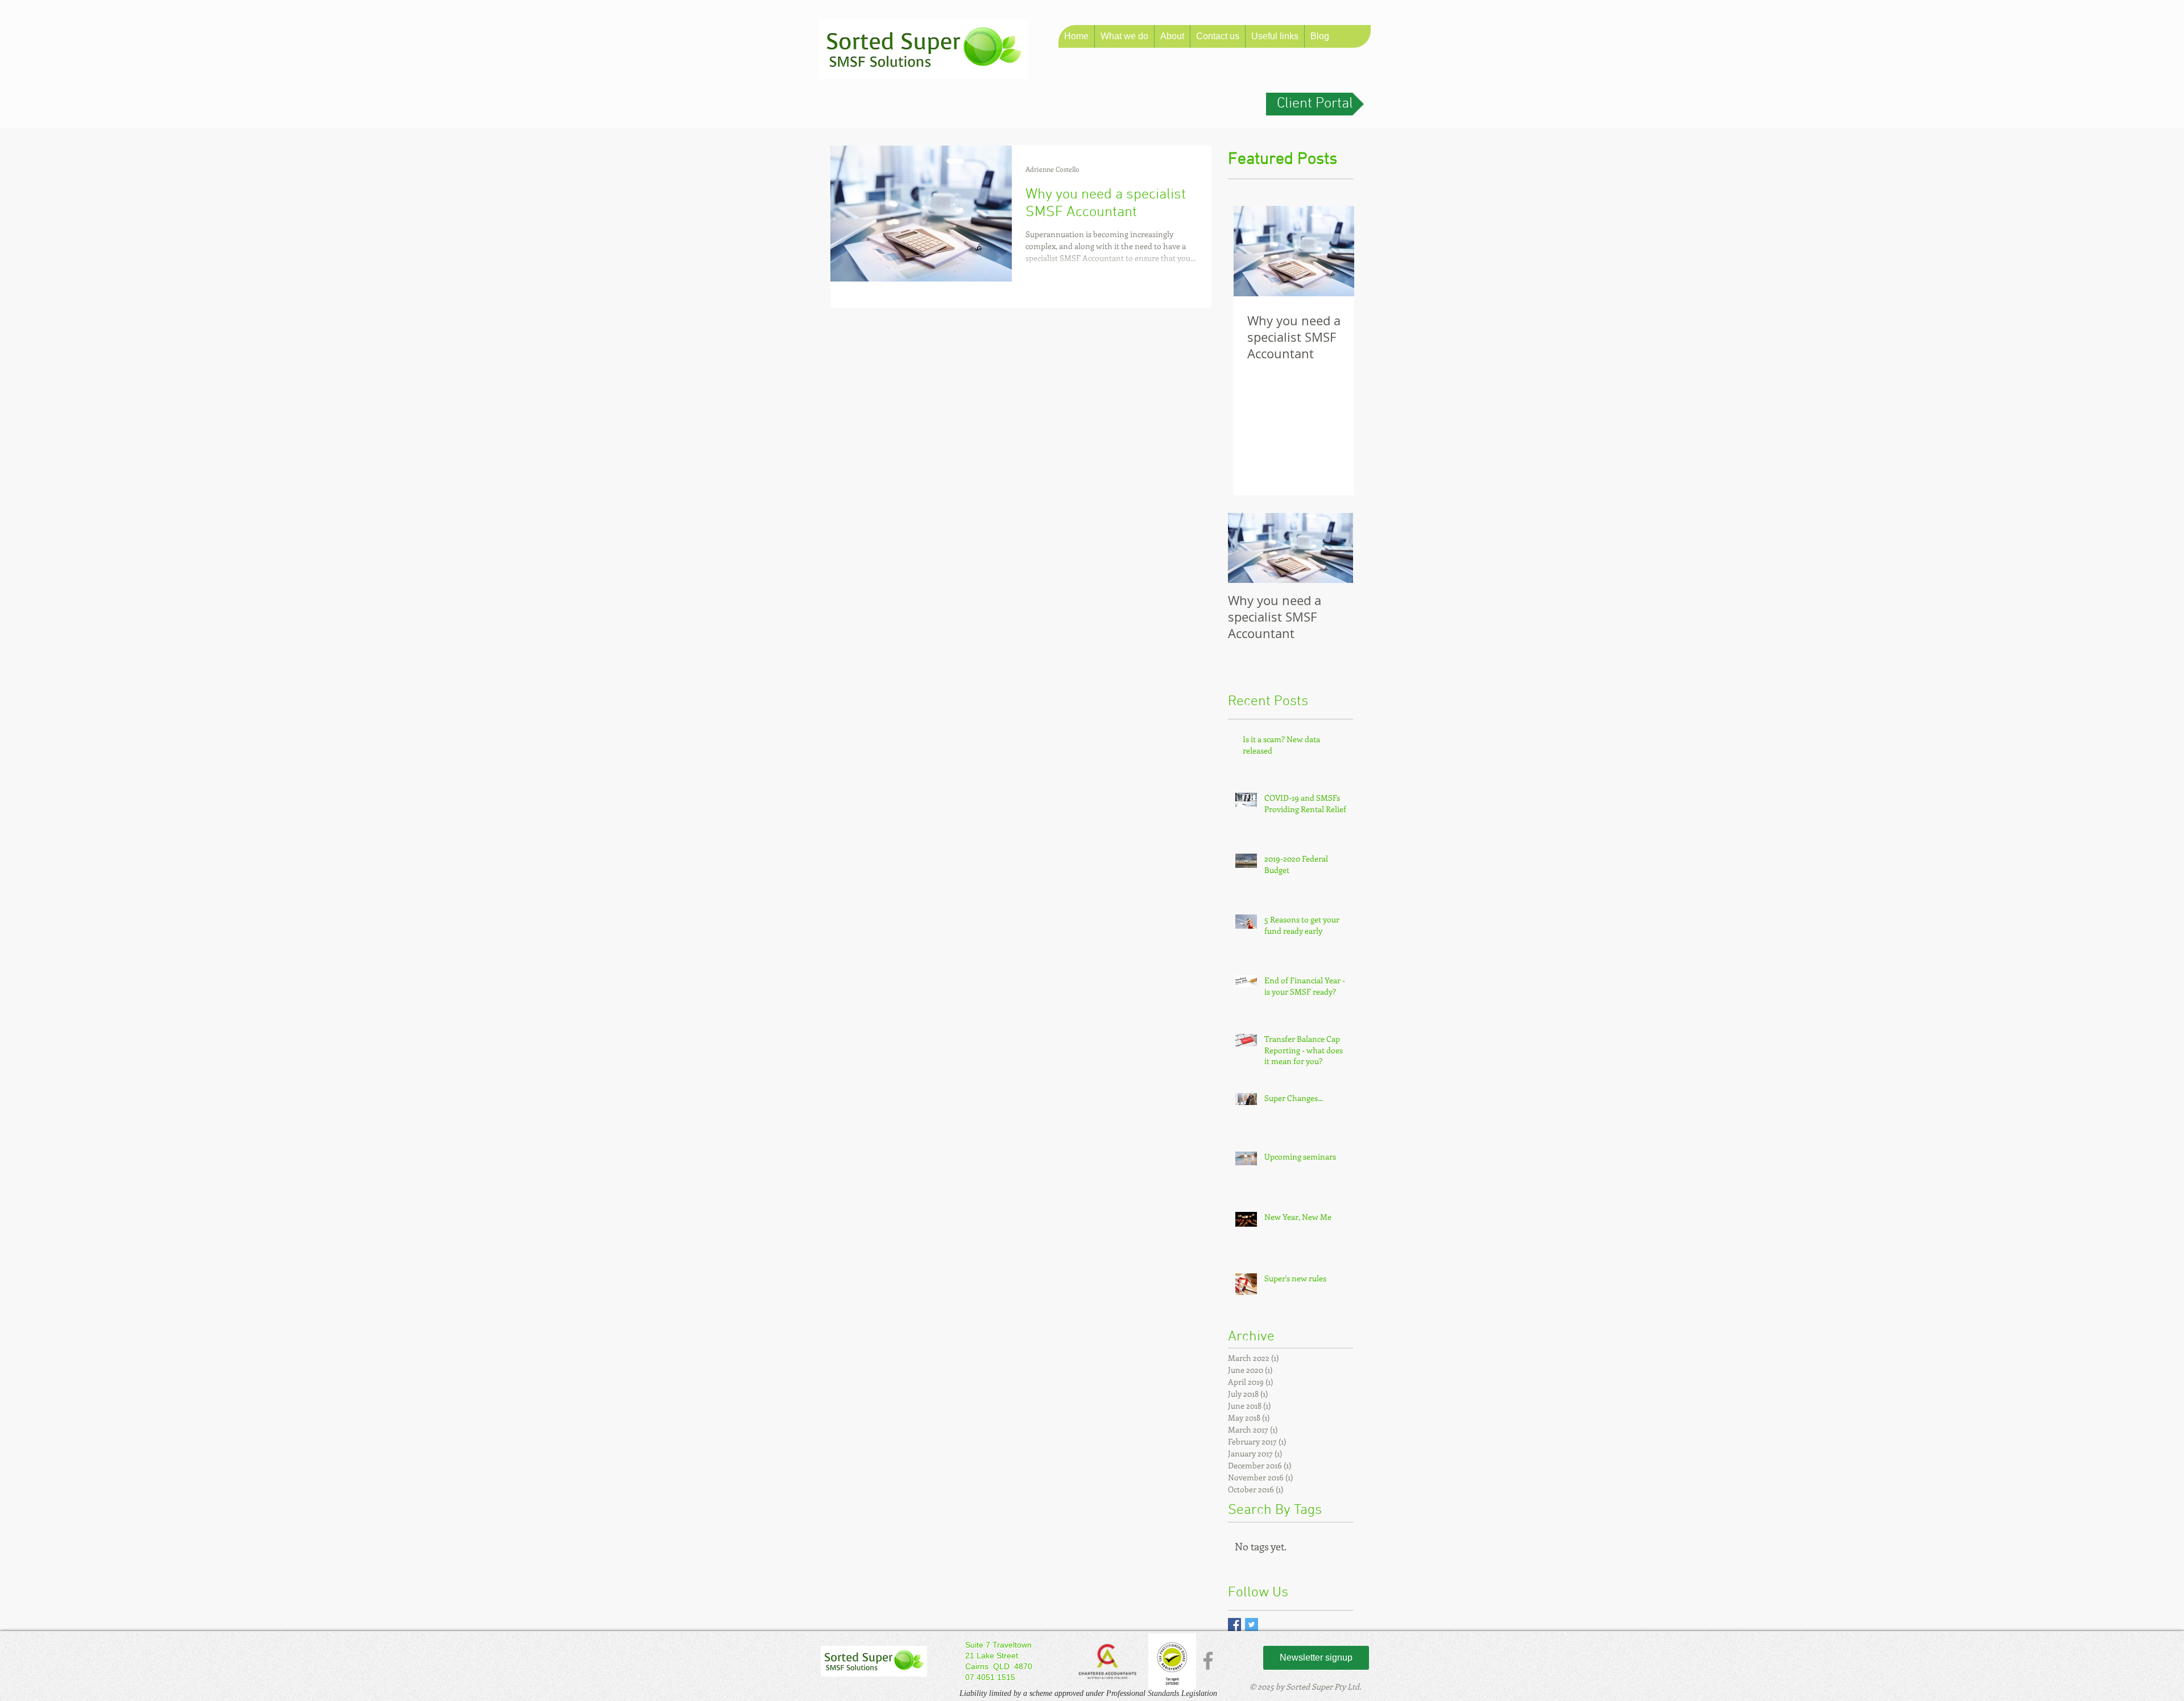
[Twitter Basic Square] (1252, 1625)
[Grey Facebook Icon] (1208, 1661)
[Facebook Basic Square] (1234, 1625)
